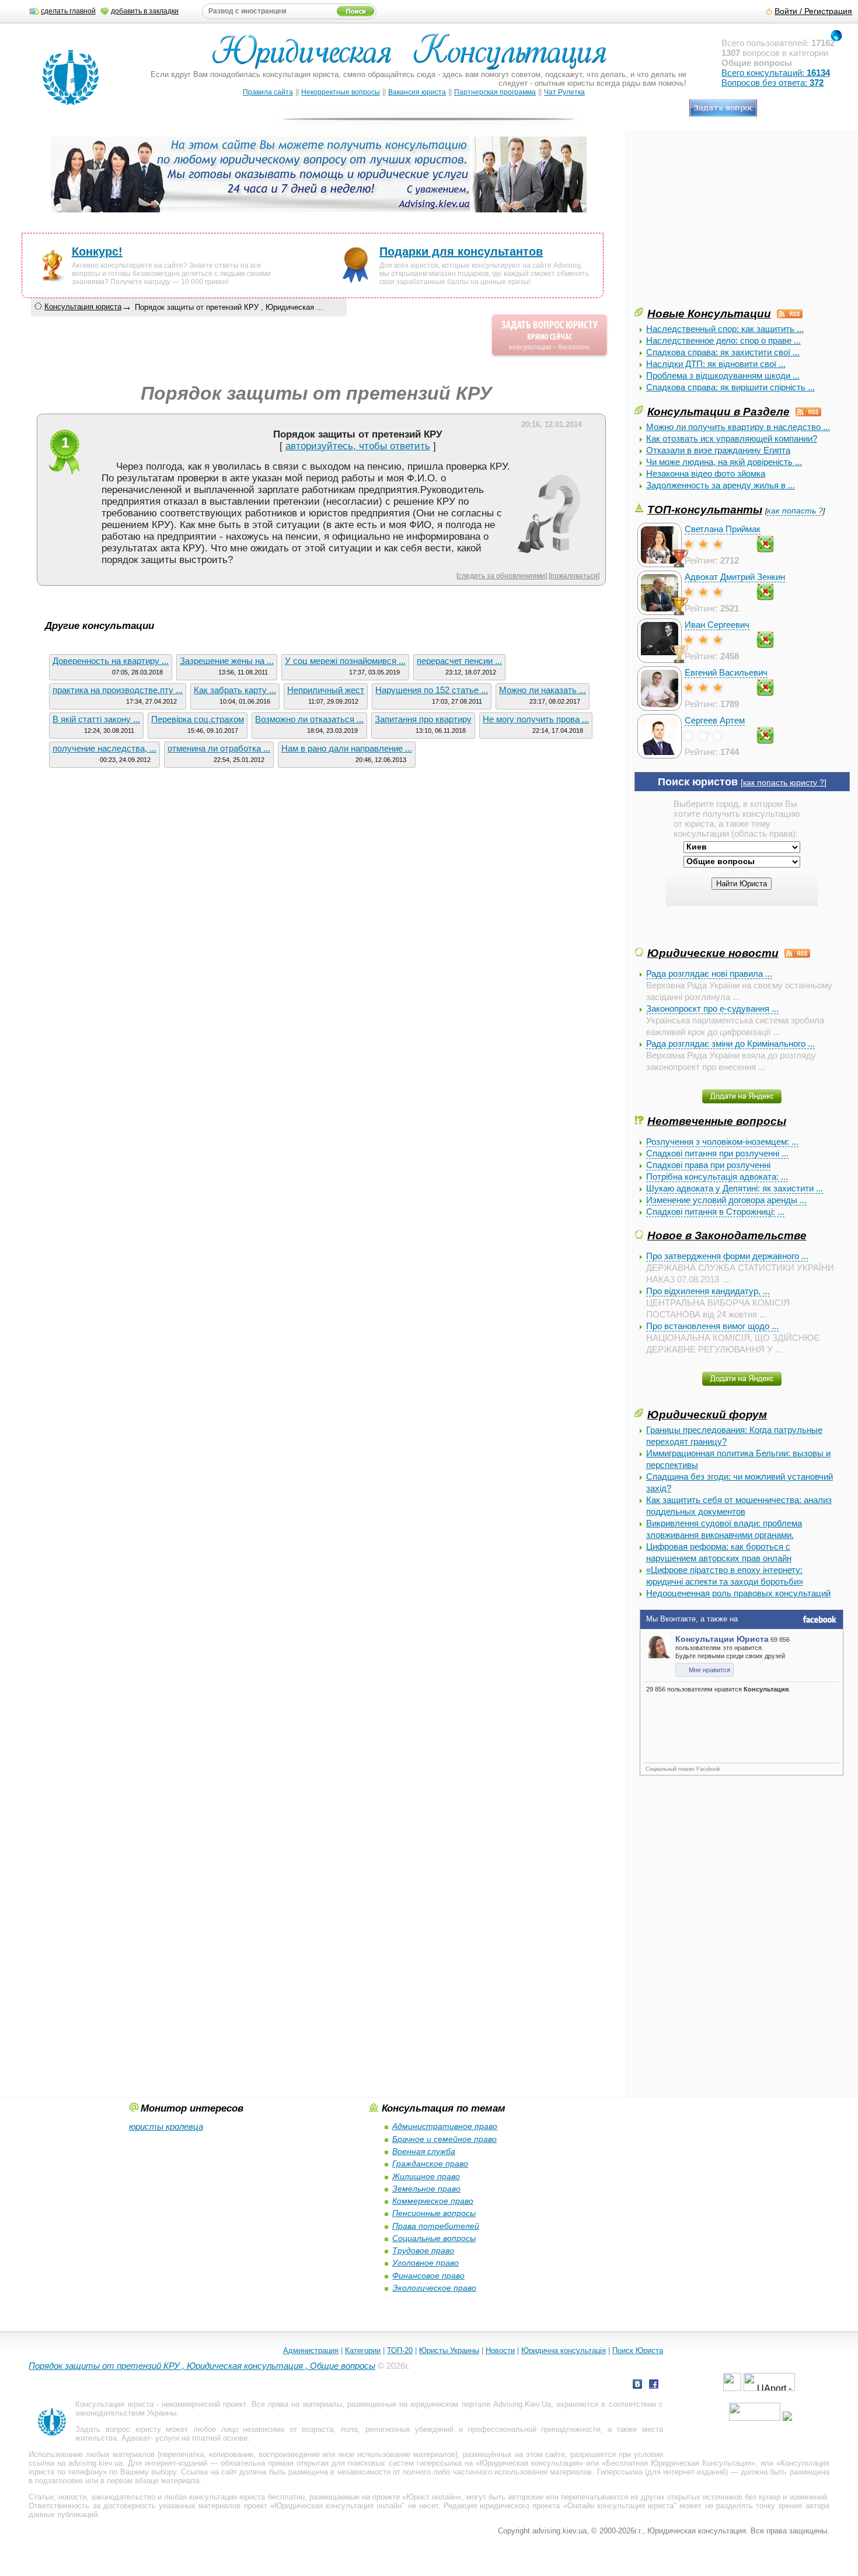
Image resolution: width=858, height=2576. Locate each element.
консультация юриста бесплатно (247, 2497)
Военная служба (424, 2151)
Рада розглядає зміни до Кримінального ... (730, 1044)
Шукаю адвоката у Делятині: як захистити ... (735, 1188)
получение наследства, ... (104, 748)
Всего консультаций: (776, 73)
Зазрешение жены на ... (227, 661)
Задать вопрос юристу (118, 2429)
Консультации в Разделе (719, 411)
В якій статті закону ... (96, 719)
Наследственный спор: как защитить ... (725, 329)
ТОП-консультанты (705, 509)
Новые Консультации (709, 313)
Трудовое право (423, 2250)
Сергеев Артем (715, 720)
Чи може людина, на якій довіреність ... (724, 462)
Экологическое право (434, 2288)
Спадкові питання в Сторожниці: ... (715, 1212)
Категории (363, 2350)
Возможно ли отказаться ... (309, 719)
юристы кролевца (166, 2126)
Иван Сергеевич (717, 625)
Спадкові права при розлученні (708, 1165)
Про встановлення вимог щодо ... (712, 1326)
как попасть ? (795, 511)
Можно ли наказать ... (543, 690)
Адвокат (136, 2438)
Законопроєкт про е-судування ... (712, 1009)
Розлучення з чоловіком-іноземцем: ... (722, 1142)
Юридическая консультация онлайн (338, 2506)
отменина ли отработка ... (219, 748)
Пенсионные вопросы (434, 2213)
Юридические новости (713, 953)
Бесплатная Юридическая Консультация (679, 2463)
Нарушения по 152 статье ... (432, 690)
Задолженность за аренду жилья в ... (721, 485)
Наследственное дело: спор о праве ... (723, 340)
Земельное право (426, 2189)
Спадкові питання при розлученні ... (717, 1153)
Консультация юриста (83, 307)
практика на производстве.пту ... (118, 690)
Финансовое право (428, 2276)
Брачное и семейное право (444, 2139)
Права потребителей (436, 2226)
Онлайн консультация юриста (620, 2506)
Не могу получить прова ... (536, 719)
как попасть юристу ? (784, 783)
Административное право (445, 2126)
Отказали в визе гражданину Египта (718, 450)
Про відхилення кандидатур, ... (708, 1291)
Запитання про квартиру (423, 719)
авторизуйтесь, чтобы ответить (358, 446)
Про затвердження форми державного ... (727, 1256)
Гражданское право (430, 2163)
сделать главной (68, 11)
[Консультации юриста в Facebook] (654, 2385)
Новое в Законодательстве (727, 1235)
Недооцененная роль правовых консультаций (738, 1593)
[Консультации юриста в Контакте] (637, 2385)
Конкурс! (97, 251)
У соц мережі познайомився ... (345, 661)
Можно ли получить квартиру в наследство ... (738, 427)
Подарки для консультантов (461, 251)
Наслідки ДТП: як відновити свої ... (716, 364)
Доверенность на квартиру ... (111, 661)
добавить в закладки (145, 11)
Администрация (311, 2350)
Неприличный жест (326, 690)
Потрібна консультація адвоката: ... (717, 1177)
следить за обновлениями (502, 576)
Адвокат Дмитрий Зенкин (735, 577)
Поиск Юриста (638, 2350)
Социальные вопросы (434, 2238)
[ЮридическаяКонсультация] (414, 57)
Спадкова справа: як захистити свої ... (723, 352)
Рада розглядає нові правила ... (709, 974)
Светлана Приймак (723, 529)
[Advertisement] (722, 223)
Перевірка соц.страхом (198, 719)
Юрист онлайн (432, 2497)
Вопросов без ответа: (772, 83)
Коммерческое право (433, 2201)
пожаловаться (574, 576)
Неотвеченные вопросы (717, 1121)
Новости (500, 2350)
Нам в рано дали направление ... (347, 748)
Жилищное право (426, 2176)
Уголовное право (425, 2263)
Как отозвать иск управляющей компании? (732, 438)
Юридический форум (707, 1414)
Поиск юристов (698, 782)
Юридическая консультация (529, 2463)
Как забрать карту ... (235, 690)
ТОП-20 (400, 2350)
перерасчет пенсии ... (459, 661)
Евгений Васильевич (726, 672)
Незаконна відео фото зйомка (706, 473)
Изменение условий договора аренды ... (726, 1200)
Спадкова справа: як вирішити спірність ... (730, 387)
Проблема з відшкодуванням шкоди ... (723, 375)
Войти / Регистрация (813, 11)
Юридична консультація (564, 2350)
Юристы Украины (449, 2350)
